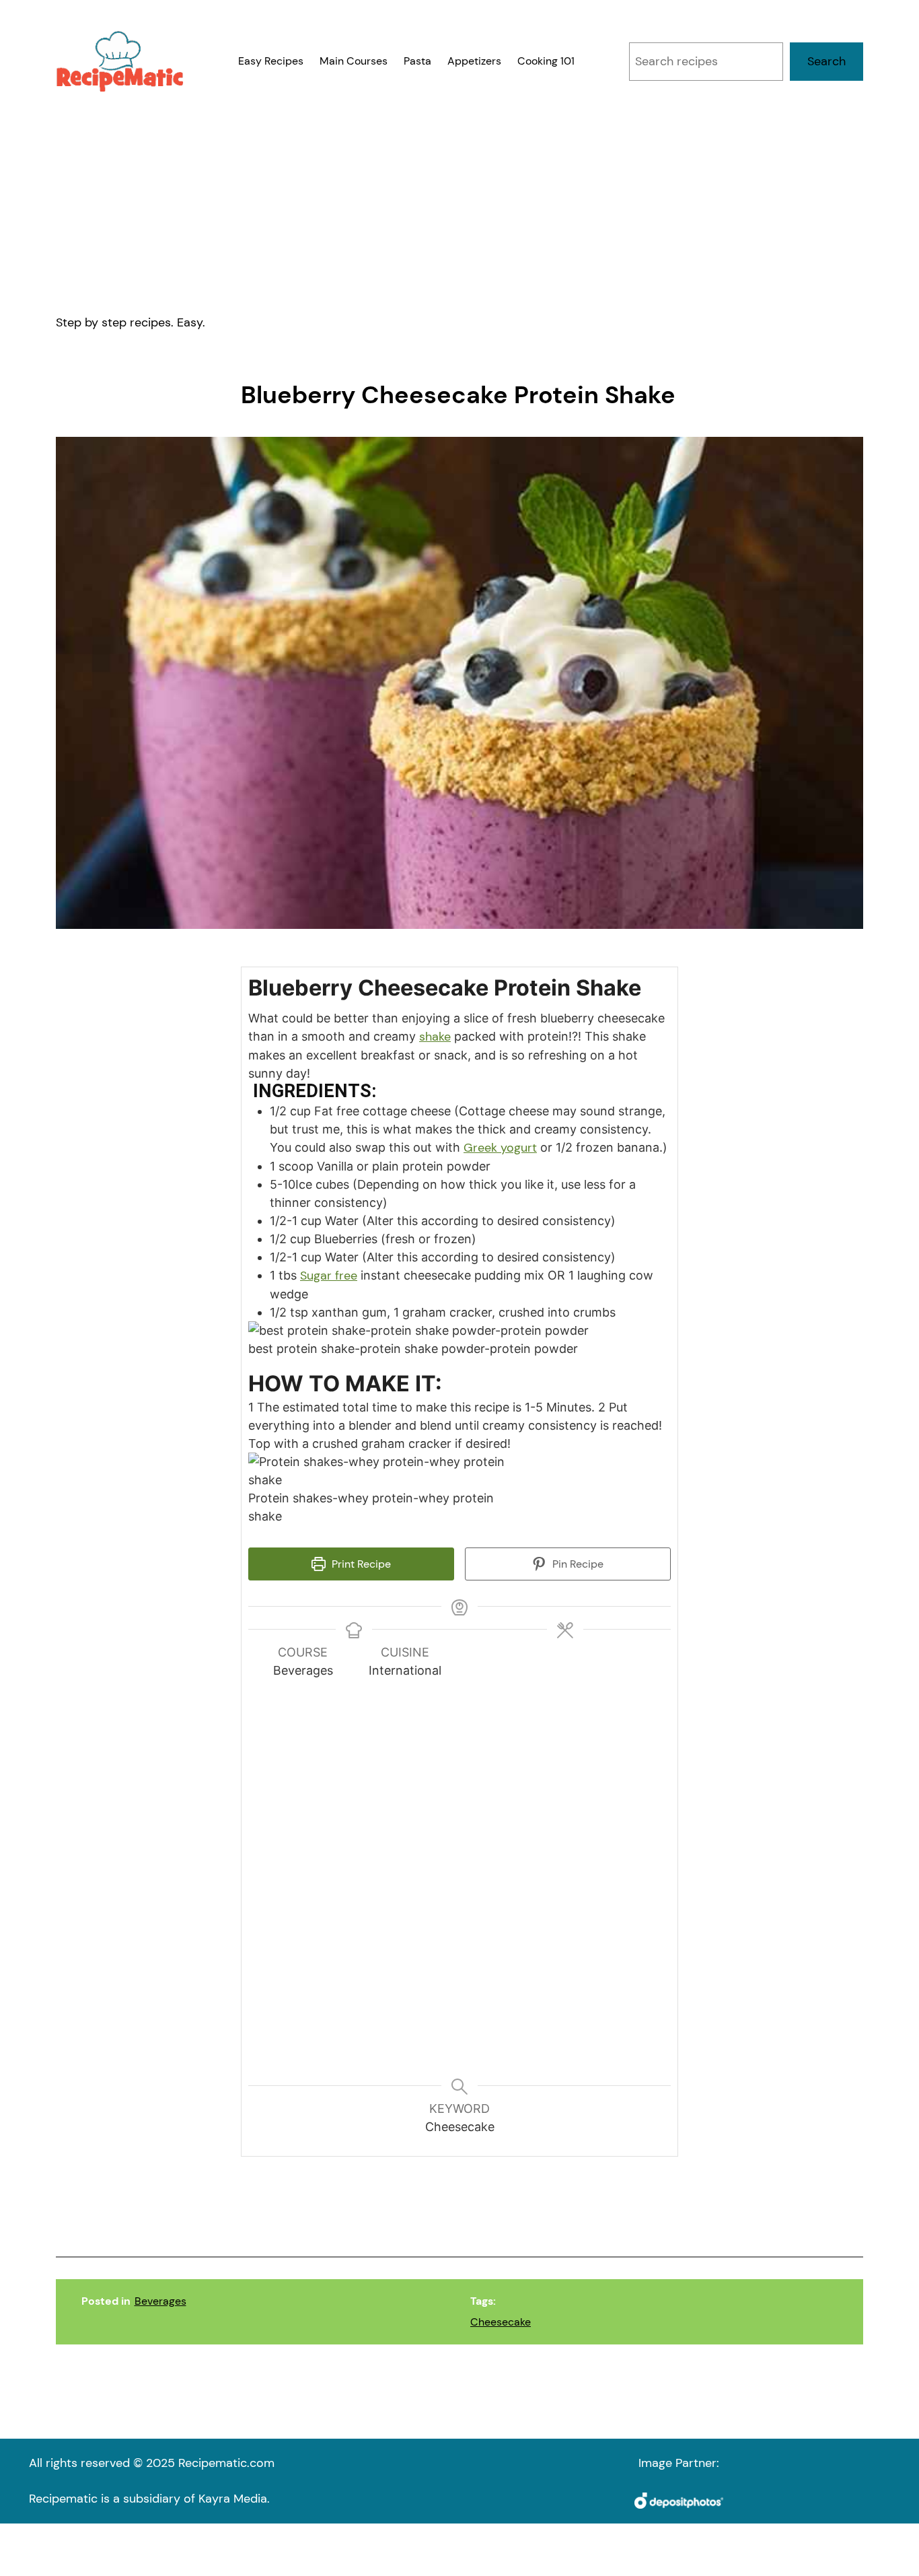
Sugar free (329, 1276)
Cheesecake (501, 2322)
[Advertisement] (459, 203)
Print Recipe (360, 1564)
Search (826, 61)
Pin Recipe (577, 1564)
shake (435, 1037)
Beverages (160, 2301)
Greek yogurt (500, 1148)
